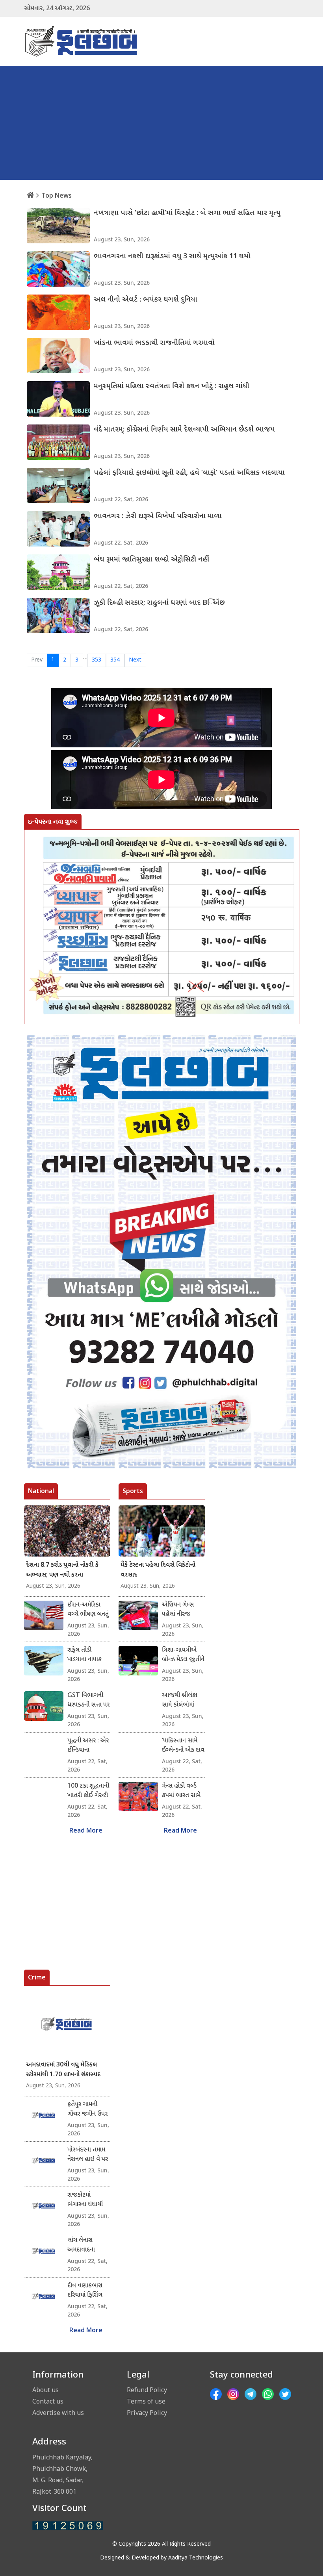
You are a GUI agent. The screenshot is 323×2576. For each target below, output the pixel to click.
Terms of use (146, 2401)
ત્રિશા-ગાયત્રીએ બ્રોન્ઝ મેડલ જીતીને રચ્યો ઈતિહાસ (183, 1655)
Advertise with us (58, 2413)
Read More (86, 1831)
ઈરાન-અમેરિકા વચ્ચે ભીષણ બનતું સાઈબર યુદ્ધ (88, 1610)
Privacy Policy (147, 2413)
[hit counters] (68, 2526)
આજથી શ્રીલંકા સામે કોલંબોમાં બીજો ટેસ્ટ (180, 1701)
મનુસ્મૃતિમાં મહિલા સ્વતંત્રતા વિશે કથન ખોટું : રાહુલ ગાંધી (172, 386)
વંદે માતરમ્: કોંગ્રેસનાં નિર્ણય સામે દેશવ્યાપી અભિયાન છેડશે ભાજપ (184, 430)
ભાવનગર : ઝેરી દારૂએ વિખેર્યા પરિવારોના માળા (158, 516)
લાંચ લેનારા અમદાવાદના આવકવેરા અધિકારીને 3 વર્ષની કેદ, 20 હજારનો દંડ (83, 2246)
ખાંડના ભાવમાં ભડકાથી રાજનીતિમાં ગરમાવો (154, 343)
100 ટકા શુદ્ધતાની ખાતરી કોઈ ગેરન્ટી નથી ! (88, 1791)
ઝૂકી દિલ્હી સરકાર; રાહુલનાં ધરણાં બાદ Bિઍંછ (159, 603)
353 (97, 660)
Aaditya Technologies (196, 2558)
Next (135, 660)
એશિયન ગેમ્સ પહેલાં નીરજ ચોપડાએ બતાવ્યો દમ (181, 1610)
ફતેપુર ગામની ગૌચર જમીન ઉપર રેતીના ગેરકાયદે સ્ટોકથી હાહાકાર (87, 2110)
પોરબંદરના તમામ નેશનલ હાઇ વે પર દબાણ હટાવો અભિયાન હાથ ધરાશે (88, 2155)
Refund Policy (147, 2390)
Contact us (48, 2401)
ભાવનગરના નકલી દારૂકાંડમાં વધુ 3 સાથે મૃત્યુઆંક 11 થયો (172, 257)
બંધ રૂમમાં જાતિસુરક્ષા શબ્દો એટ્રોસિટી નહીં (151, 560)
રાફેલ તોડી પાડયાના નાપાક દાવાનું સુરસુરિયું (85, 1655)
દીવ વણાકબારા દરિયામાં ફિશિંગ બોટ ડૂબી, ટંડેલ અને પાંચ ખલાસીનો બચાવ (86, 2291)
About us (45, 2390)
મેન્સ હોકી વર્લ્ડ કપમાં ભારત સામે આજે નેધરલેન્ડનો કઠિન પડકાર (182, 1791)
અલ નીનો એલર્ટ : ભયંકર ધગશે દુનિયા (146, 300)
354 (115, 660)
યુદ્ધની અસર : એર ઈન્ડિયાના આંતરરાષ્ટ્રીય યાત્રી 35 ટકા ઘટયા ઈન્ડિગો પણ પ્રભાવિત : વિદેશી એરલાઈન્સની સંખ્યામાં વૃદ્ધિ (88, 1746)
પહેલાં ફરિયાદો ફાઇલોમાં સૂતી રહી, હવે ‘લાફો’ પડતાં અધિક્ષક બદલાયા (189, 473)
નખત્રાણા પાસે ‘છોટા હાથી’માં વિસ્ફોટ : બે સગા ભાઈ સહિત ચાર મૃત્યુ (187, 213)
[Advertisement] (162, 125)
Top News (57, 195)
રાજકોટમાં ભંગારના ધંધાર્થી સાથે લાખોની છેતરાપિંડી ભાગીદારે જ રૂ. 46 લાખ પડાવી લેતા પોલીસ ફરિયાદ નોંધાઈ (88, 2200)
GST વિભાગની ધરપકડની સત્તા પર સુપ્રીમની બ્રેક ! (88, 1701)
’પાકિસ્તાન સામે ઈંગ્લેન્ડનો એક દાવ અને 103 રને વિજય (183, 1746)
